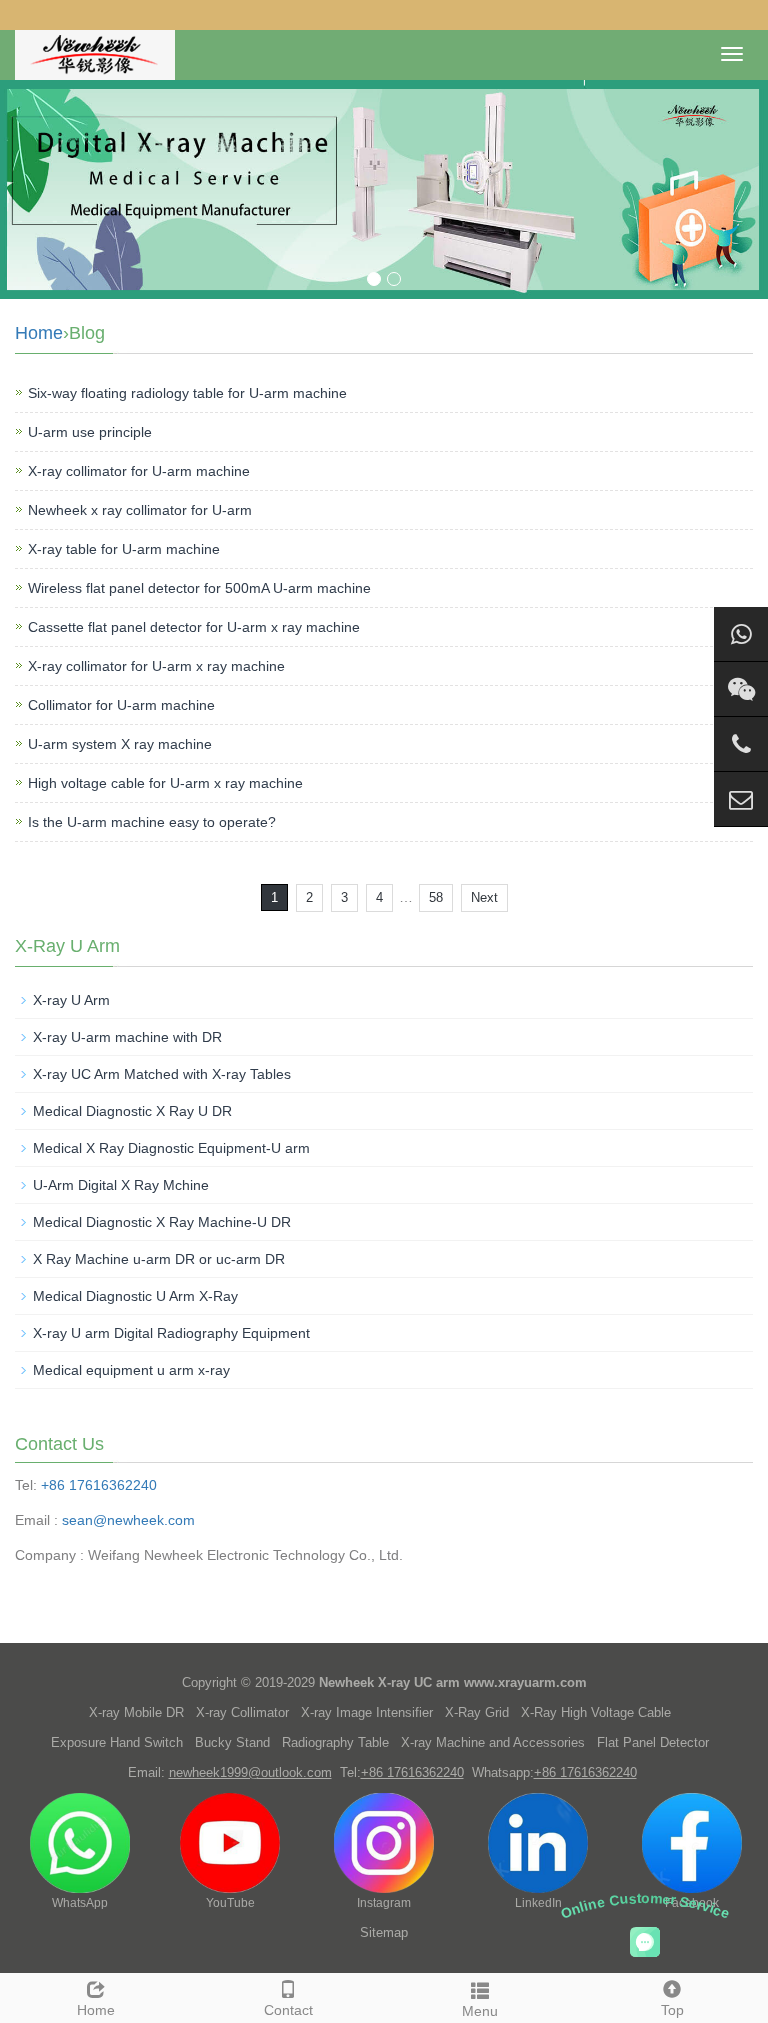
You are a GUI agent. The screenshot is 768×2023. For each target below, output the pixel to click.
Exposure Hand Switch (117, 1742)
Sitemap (384, 1932)
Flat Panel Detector (653, 1742)
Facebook (692, 1903)
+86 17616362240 (99, 1485)
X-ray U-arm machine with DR (127, 1037)
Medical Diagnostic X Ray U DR (132, 1111)
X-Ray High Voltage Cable (596, 1712)
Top (672, 2010)
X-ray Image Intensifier (367, 1712)
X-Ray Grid (477, 1712)
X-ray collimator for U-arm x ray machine (156, 666)
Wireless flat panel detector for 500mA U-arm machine (199, 588)
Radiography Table (335, 1742)
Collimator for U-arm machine (121, 705)
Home (39, 333)
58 (436, 897)
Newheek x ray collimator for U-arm (140, 510)
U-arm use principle (90, 432)
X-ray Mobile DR (136, 1712)
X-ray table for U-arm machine (124, 549)
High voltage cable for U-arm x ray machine (165, 783)
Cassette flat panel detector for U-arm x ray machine (194, 627)
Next (484, 897)
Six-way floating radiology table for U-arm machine (187, 393)
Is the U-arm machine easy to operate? (152, 822)
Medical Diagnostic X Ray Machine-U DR (162, 1222)
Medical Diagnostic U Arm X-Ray (135, 1296)
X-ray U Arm (71, 1000)
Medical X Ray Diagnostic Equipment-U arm (171, 1148)
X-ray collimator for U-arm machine (139, 471)
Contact (288, 2010)
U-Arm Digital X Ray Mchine (121, 1185)
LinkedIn (538, 1903)
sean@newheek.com (128, 1520)
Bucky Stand (232, 1742)
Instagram (384, 1903)
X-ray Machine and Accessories (493, 1742)
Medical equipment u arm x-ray (131, 1370)
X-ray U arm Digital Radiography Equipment (171, 1333)
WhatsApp (80, 1903)
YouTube (230, 1903)
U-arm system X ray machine (120, 744)
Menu (480, 2011)
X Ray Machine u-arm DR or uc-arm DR (159, 1259)
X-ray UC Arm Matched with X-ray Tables (162, 1074)
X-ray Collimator (242, 1712)
